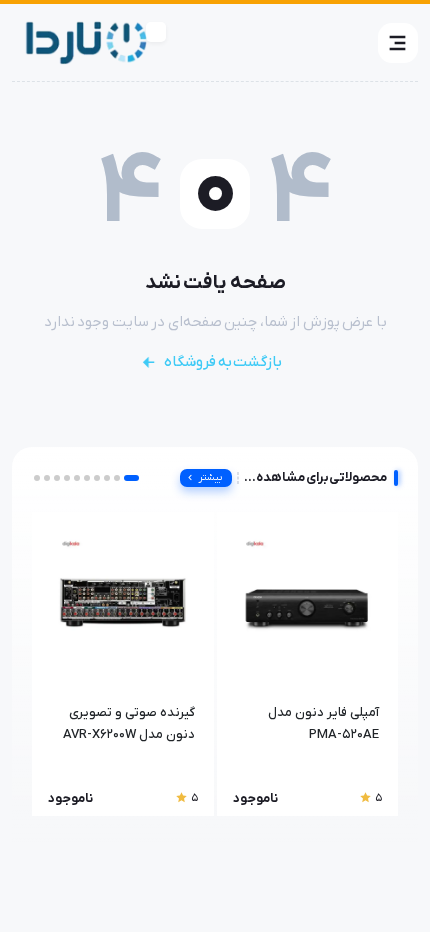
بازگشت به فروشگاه (223, 362)
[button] (398, 43)
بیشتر (210, 477)
